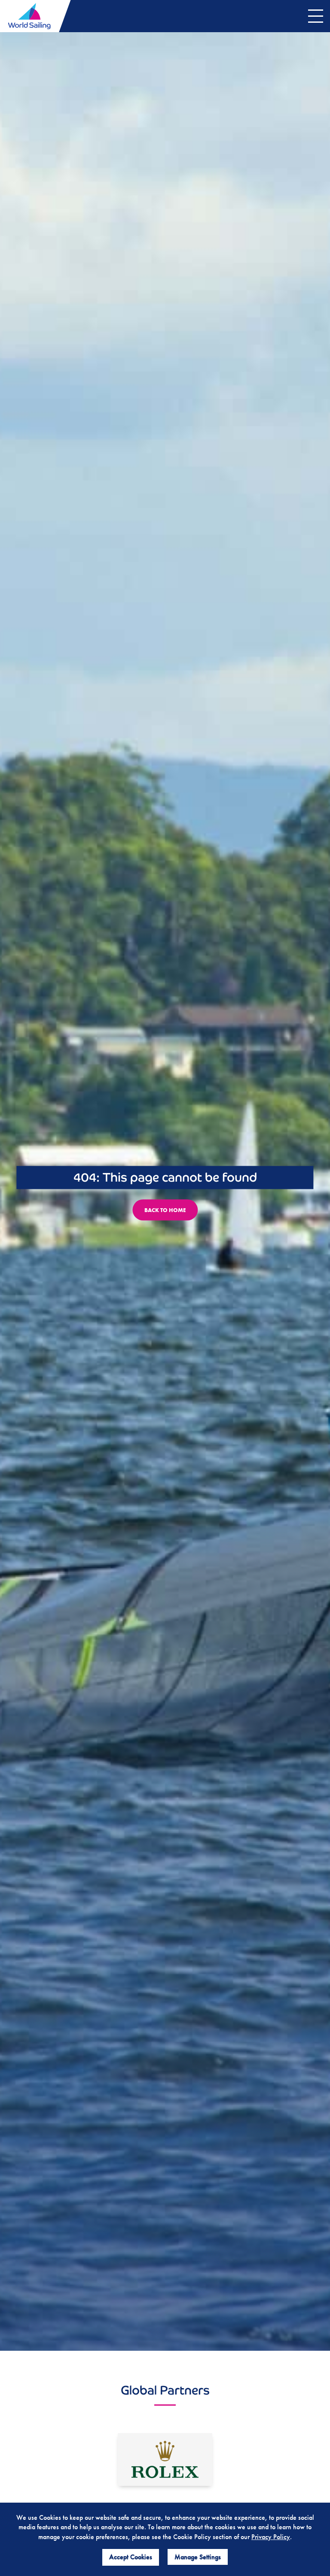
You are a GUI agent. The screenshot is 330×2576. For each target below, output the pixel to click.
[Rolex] (165, 2460)
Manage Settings (198, 2557)
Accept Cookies (131, 2557)
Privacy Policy (271, 2537)
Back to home (165, 1210)
